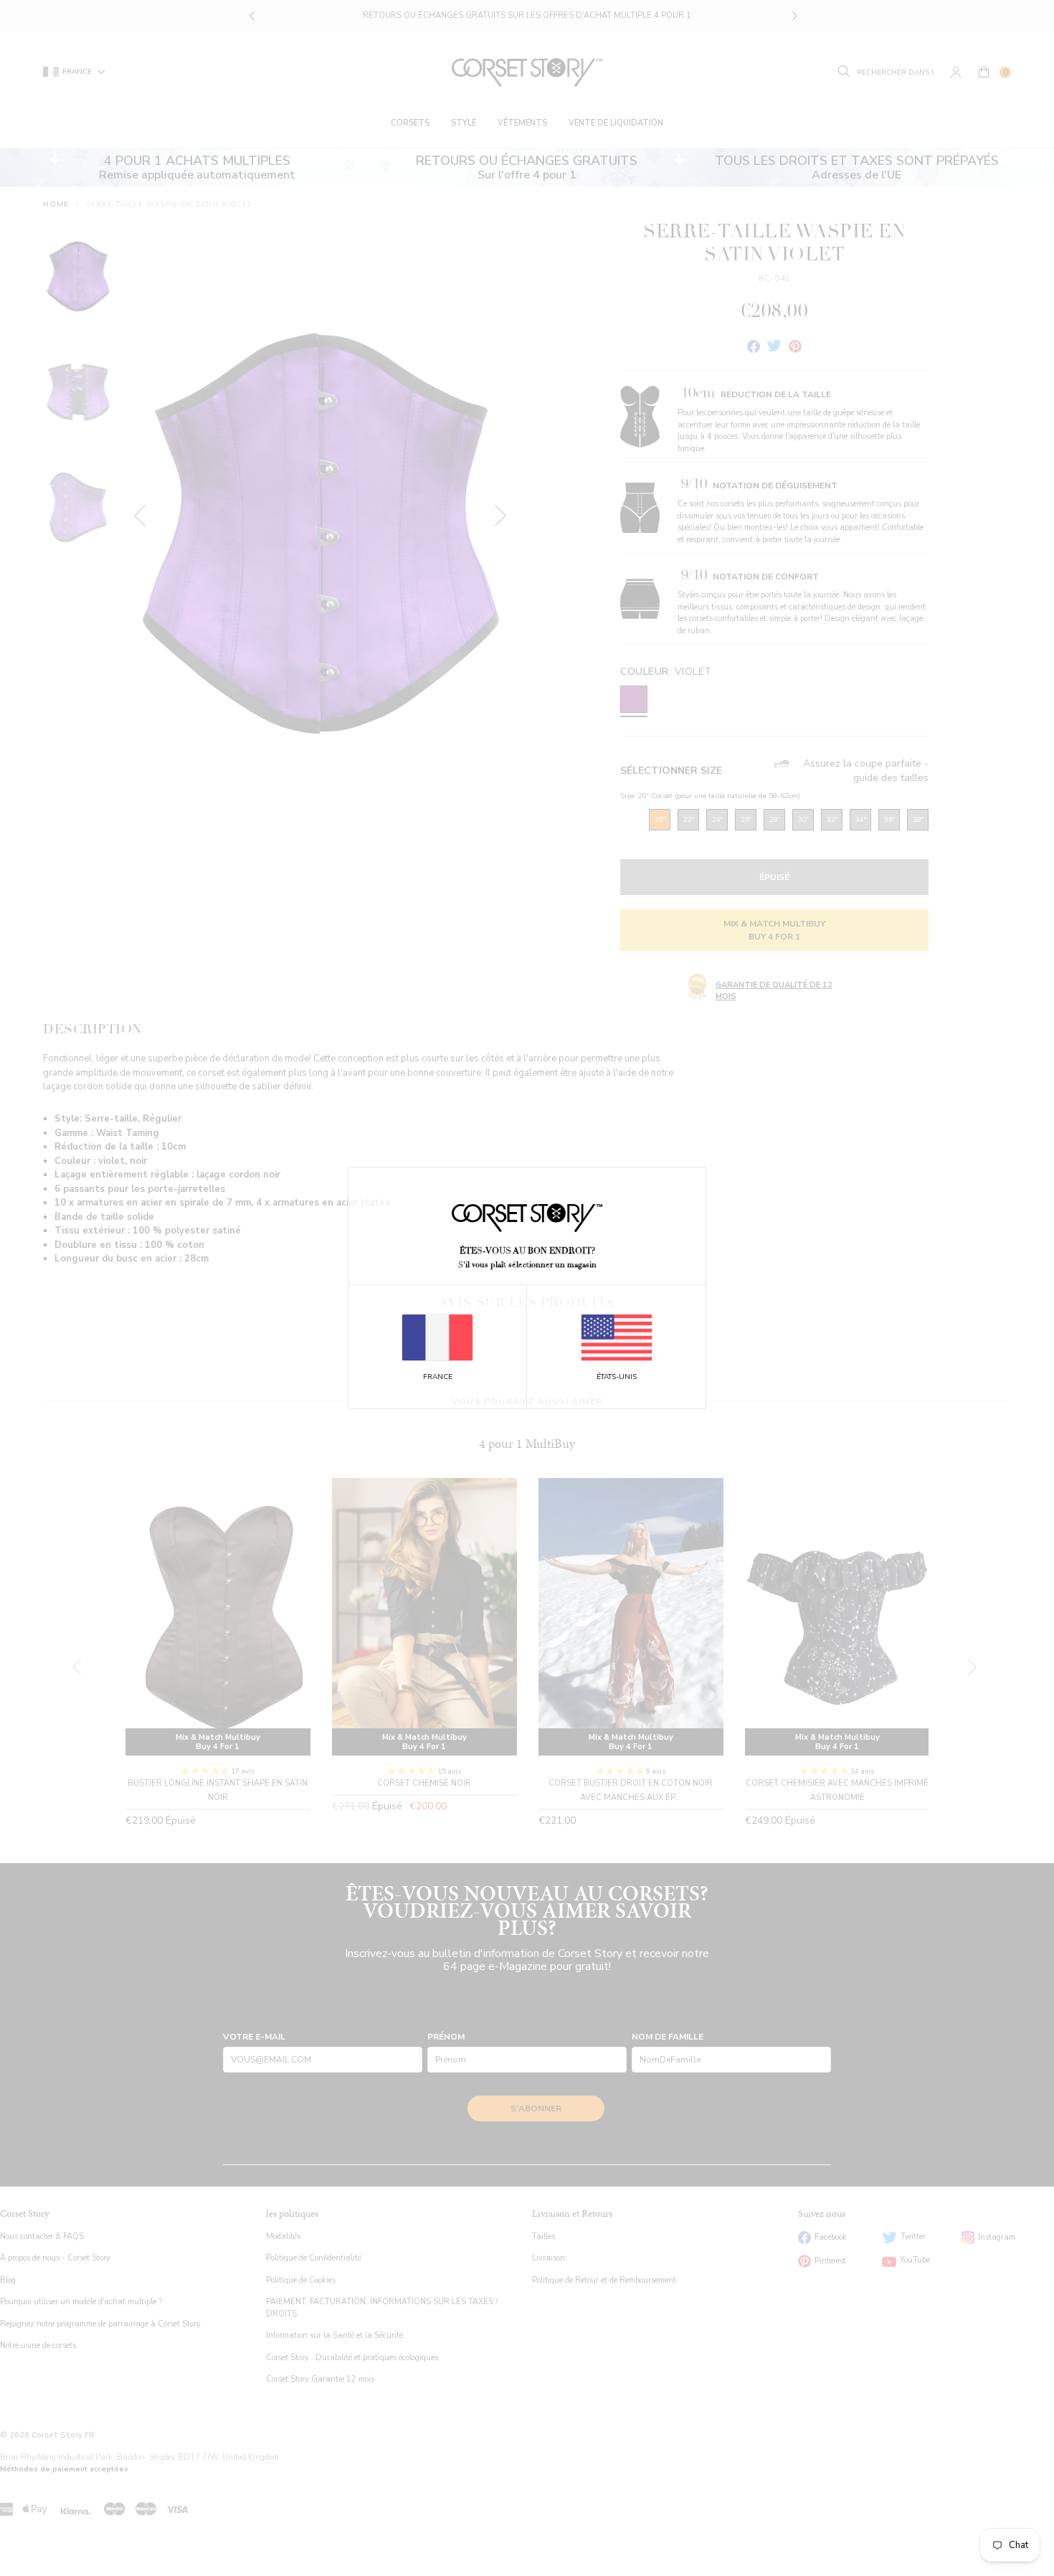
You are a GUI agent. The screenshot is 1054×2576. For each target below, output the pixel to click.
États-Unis (617, 1377)
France (438, 1377)
